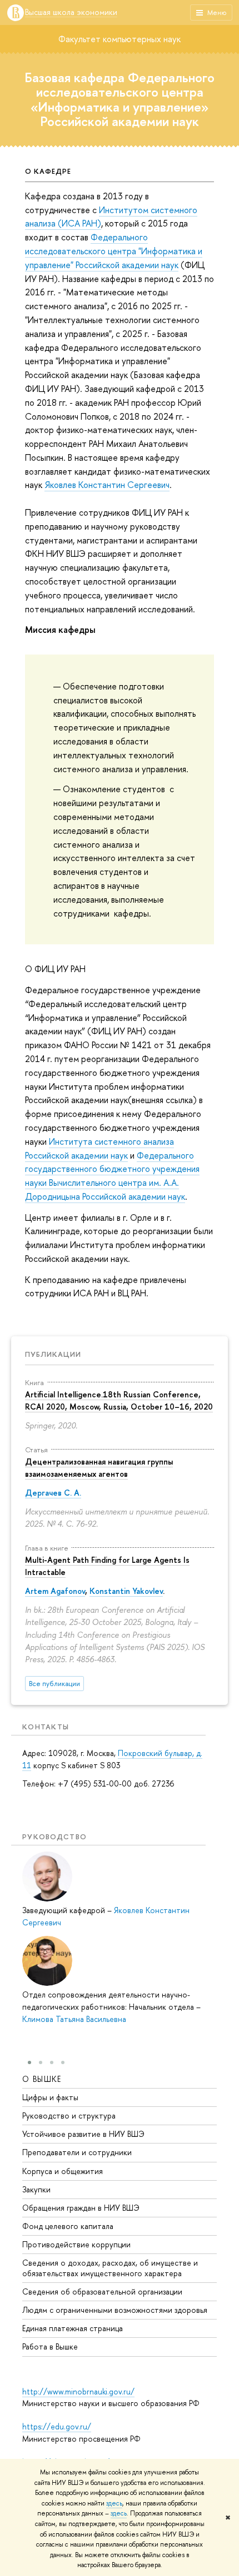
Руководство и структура (69, 2115)
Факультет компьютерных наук (120, 39)
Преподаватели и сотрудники (77, 2152)
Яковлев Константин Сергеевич (107, 485)
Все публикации (54, 1684)
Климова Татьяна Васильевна (74, 2019)
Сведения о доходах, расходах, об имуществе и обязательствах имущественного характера (110, 2268)
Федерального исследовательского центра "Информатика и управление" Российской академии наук (114, 251)
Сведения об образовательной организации (102, 2291)
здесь (114, 2503)
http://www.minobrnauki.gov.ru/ (78, 2391)
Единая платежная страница (73, 2328)
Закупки (36, 2189)
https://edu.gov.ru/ (57, 2426)
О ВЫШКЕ (42, 2079)
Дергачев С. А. (53, 1493)
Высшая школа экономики (71, 12)
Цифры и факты (50, 2097)
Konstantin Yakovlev (126, 1591)
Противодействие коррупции (76, 2244)
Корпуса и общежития (63, 2171)
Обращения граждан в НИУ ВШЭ (81, 2208)
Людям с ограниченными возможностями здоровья (115, 2310)
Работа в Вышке (50, 2346)
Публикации (53, 1354)
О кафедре (48, 171)
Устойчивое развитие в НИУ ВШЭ (83, 2134)
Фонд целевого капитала (68, 2226)
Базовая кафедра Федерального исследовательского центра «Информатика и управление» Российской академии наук (120, 99)
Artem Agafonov (55, 1591)
